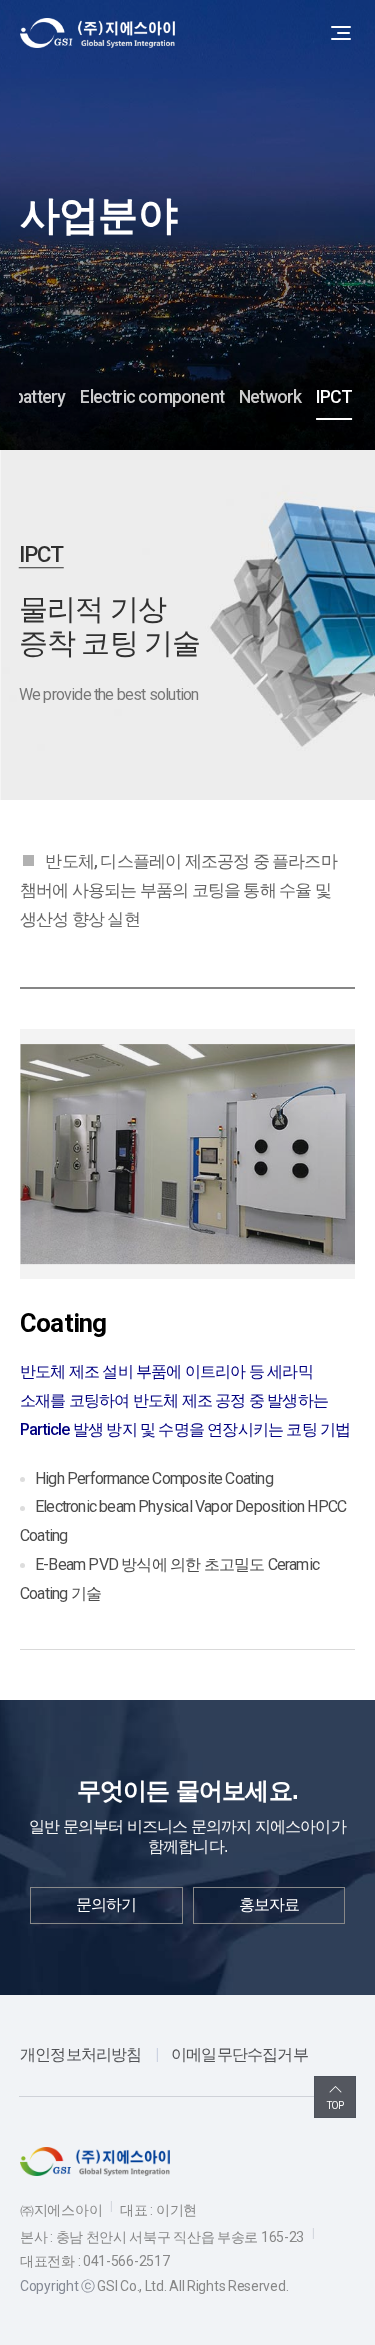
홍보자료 (269, 1904)
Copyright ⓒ (57, 2286)
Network (270, 397)
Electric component (152, 397)
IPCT (334, 397)
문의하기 (106, 1904)
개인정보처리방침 (81, 2054)
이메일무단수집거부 (239, 2054)
